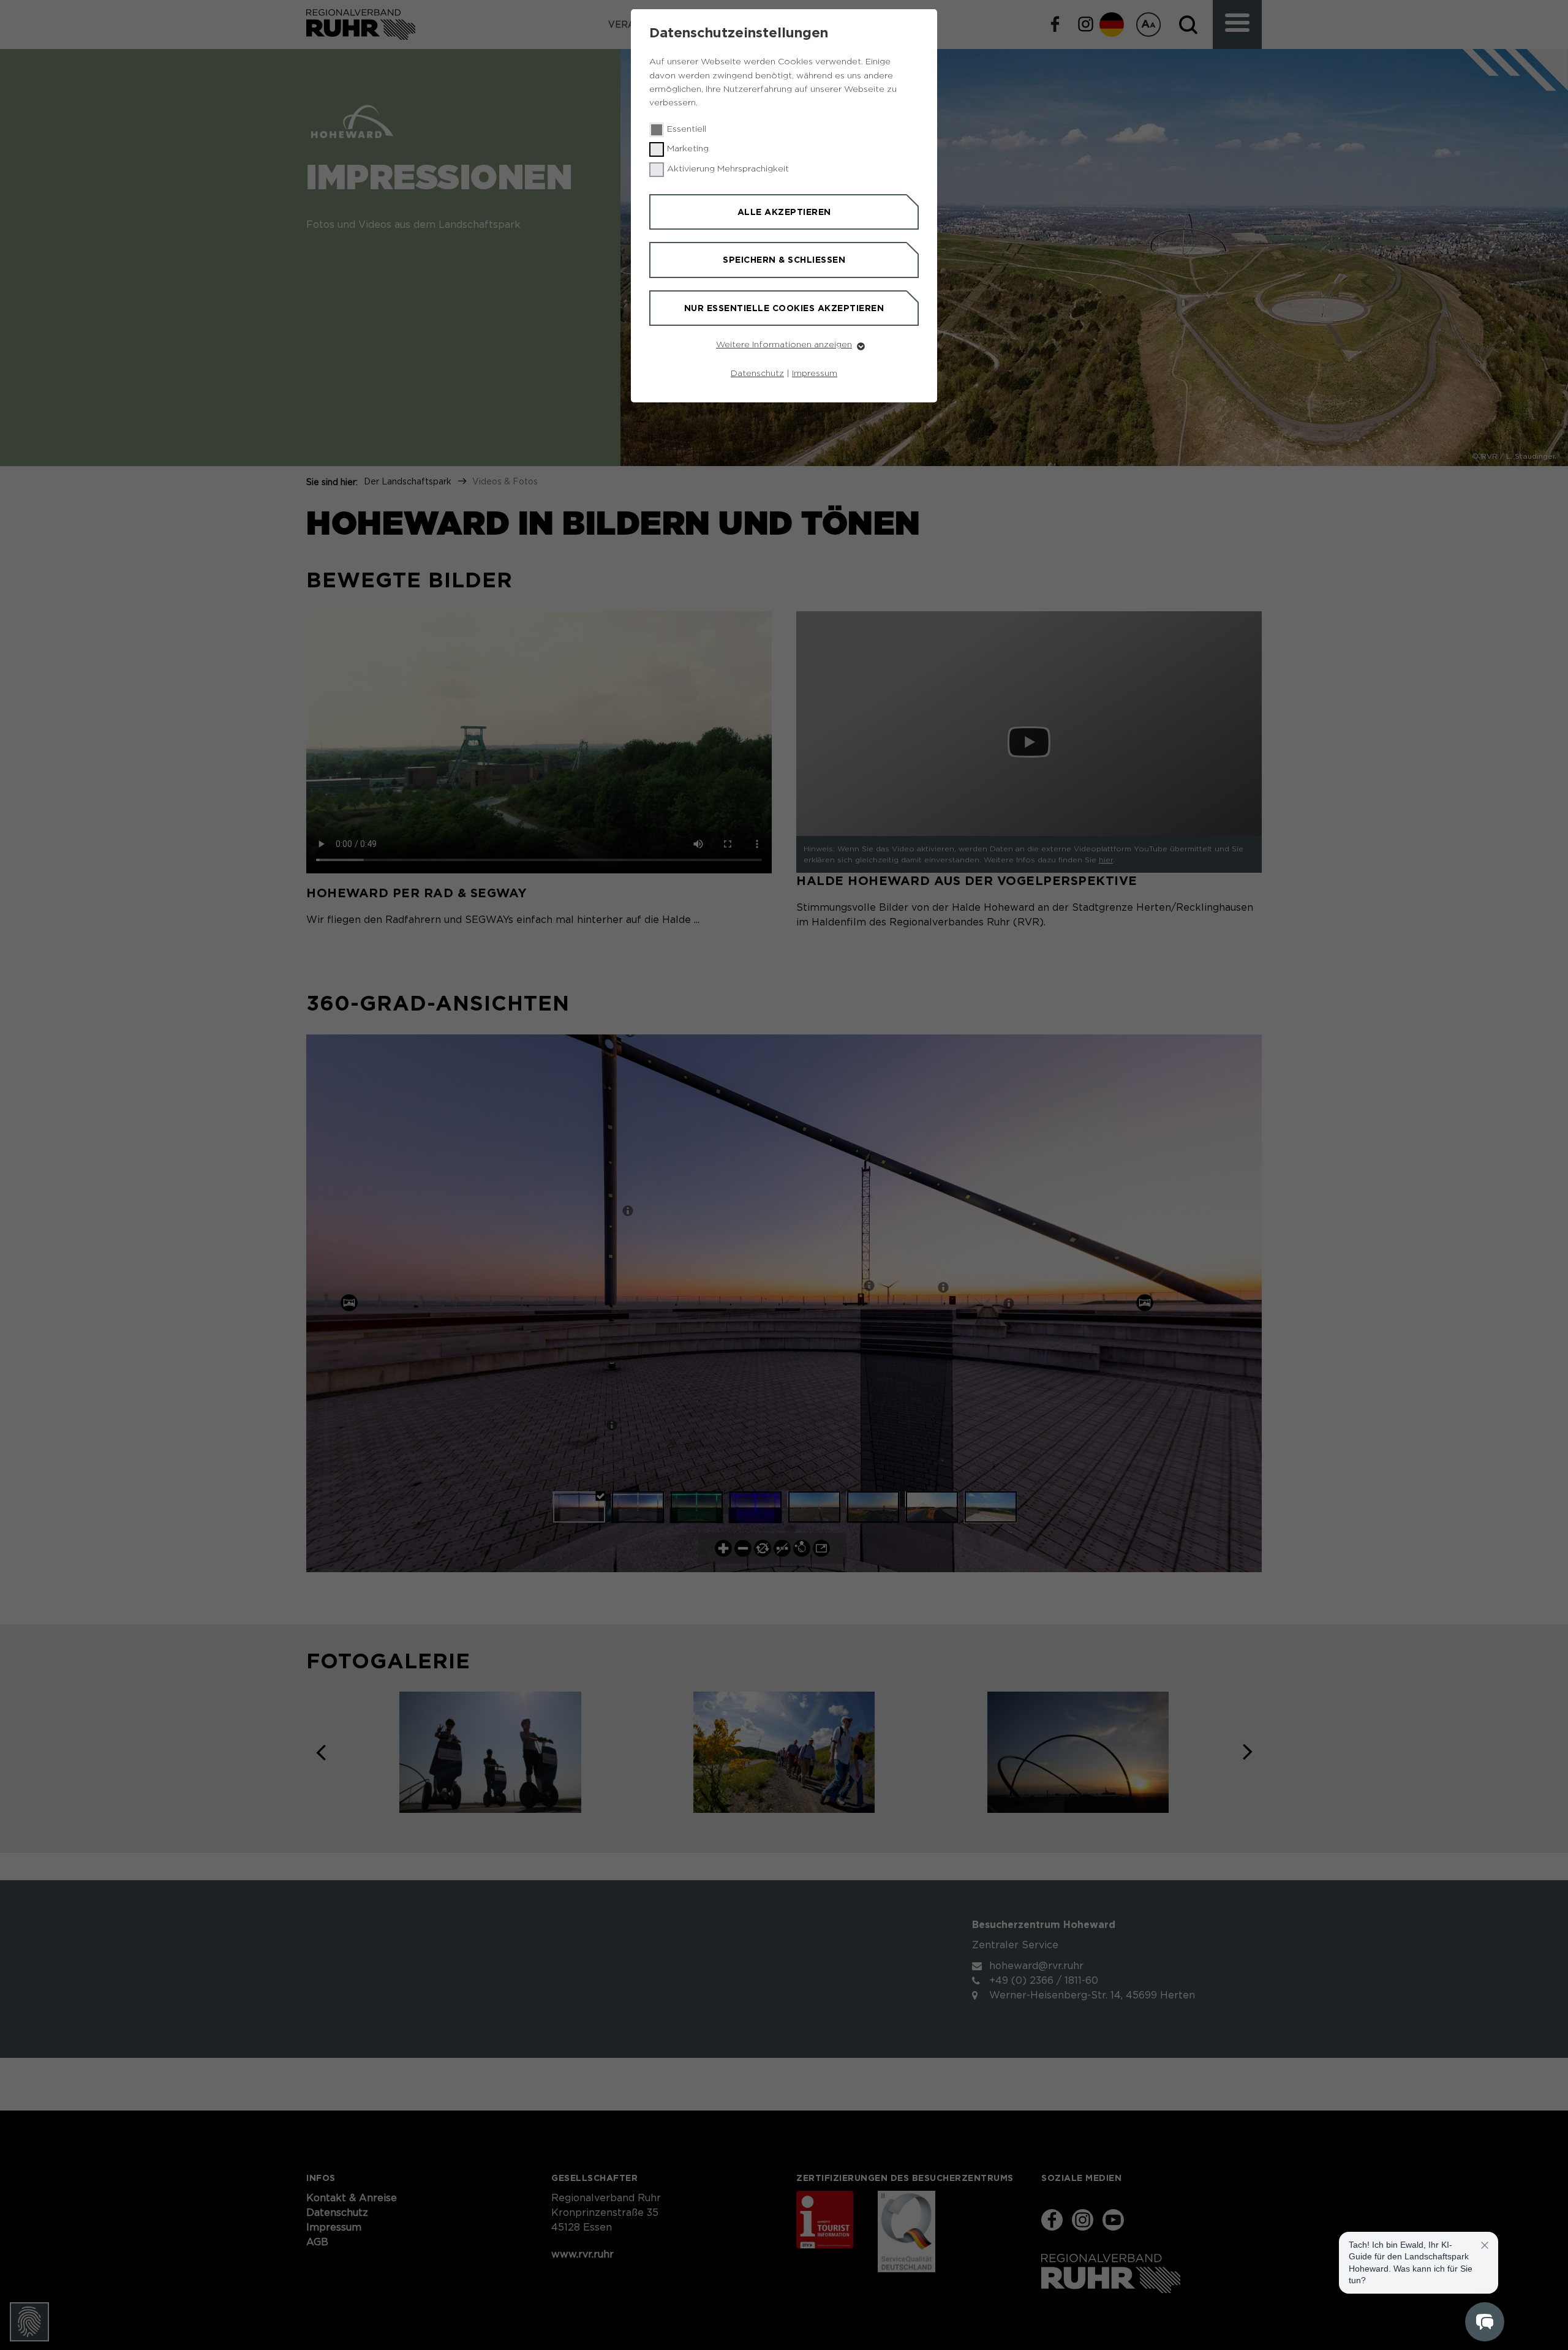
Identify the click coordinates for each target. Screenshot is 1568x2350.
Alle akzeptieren (784, 212)
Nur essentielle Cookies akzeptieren (784, 308)
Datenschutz (757, 374)
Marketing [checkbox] (688, 149)
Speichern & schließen (784, 260)
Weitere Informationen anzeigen (784, 345)
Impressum (815, 374)
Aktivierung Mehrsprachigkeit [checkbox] (728, 169)
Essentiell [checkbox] (687, 129)
